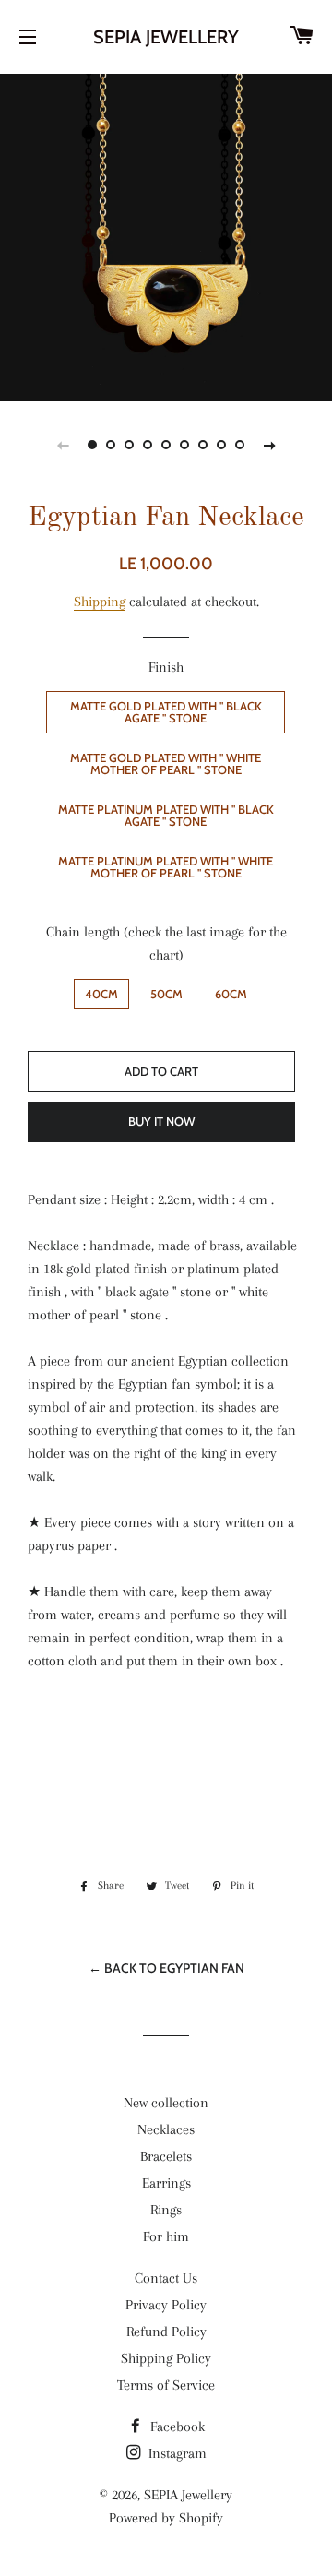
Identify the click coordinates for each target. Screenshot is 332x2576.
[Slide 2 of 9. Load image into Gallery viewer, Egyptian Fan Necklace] (111, 445)
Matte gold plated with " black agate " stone (166, 712)
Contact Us (166, 2278)
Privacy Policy (166, 2305)
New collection (166, 2103)
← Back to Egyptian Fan (166, 1968)
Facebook (176, 2427)
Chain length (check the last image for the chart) (166, 943)
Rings (166, 2210)
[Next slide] (269, 445)
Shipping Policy (166, 2358)
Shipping (100, 602)
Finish (166, 667)
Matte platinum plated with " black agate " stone (166, 815)
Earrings (166, 2183)
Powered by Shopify (166, 2518)
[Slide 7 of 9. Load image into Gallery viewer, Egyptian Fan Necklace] (203, 445)
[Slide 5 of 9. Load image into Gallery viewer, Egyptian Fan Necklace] (166, 445)
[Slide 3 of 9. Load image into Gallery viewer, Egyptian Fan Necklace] (129, 445)
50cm (166, 994)
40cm (101, 994)
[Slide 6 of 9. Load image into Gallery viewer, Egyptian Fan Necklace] (184, 445)
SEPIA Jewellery (166, 37)
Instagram (176, 2453)
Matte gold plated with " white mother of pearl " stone (166, 763)
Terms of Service (166, 2385)
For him (166, 2236)
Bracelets (166, 2156)
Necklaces (166, 2129)
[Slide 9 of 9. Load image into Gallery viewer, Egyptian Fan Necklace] (240, 445)
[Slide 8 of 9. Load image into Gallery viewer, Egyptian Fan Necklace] (221, 445)
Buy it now (161, 1121)
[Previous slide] (63, 445)
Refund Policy (166, 2332)
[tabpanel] (166, 235)
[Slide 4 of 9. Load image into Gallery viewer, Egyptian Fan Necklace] (148, 445)
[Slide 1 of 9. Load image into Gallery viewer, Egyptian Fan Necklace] (92, 445)
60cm (231, 994)
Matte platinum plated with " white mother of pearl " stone (166, 867)
